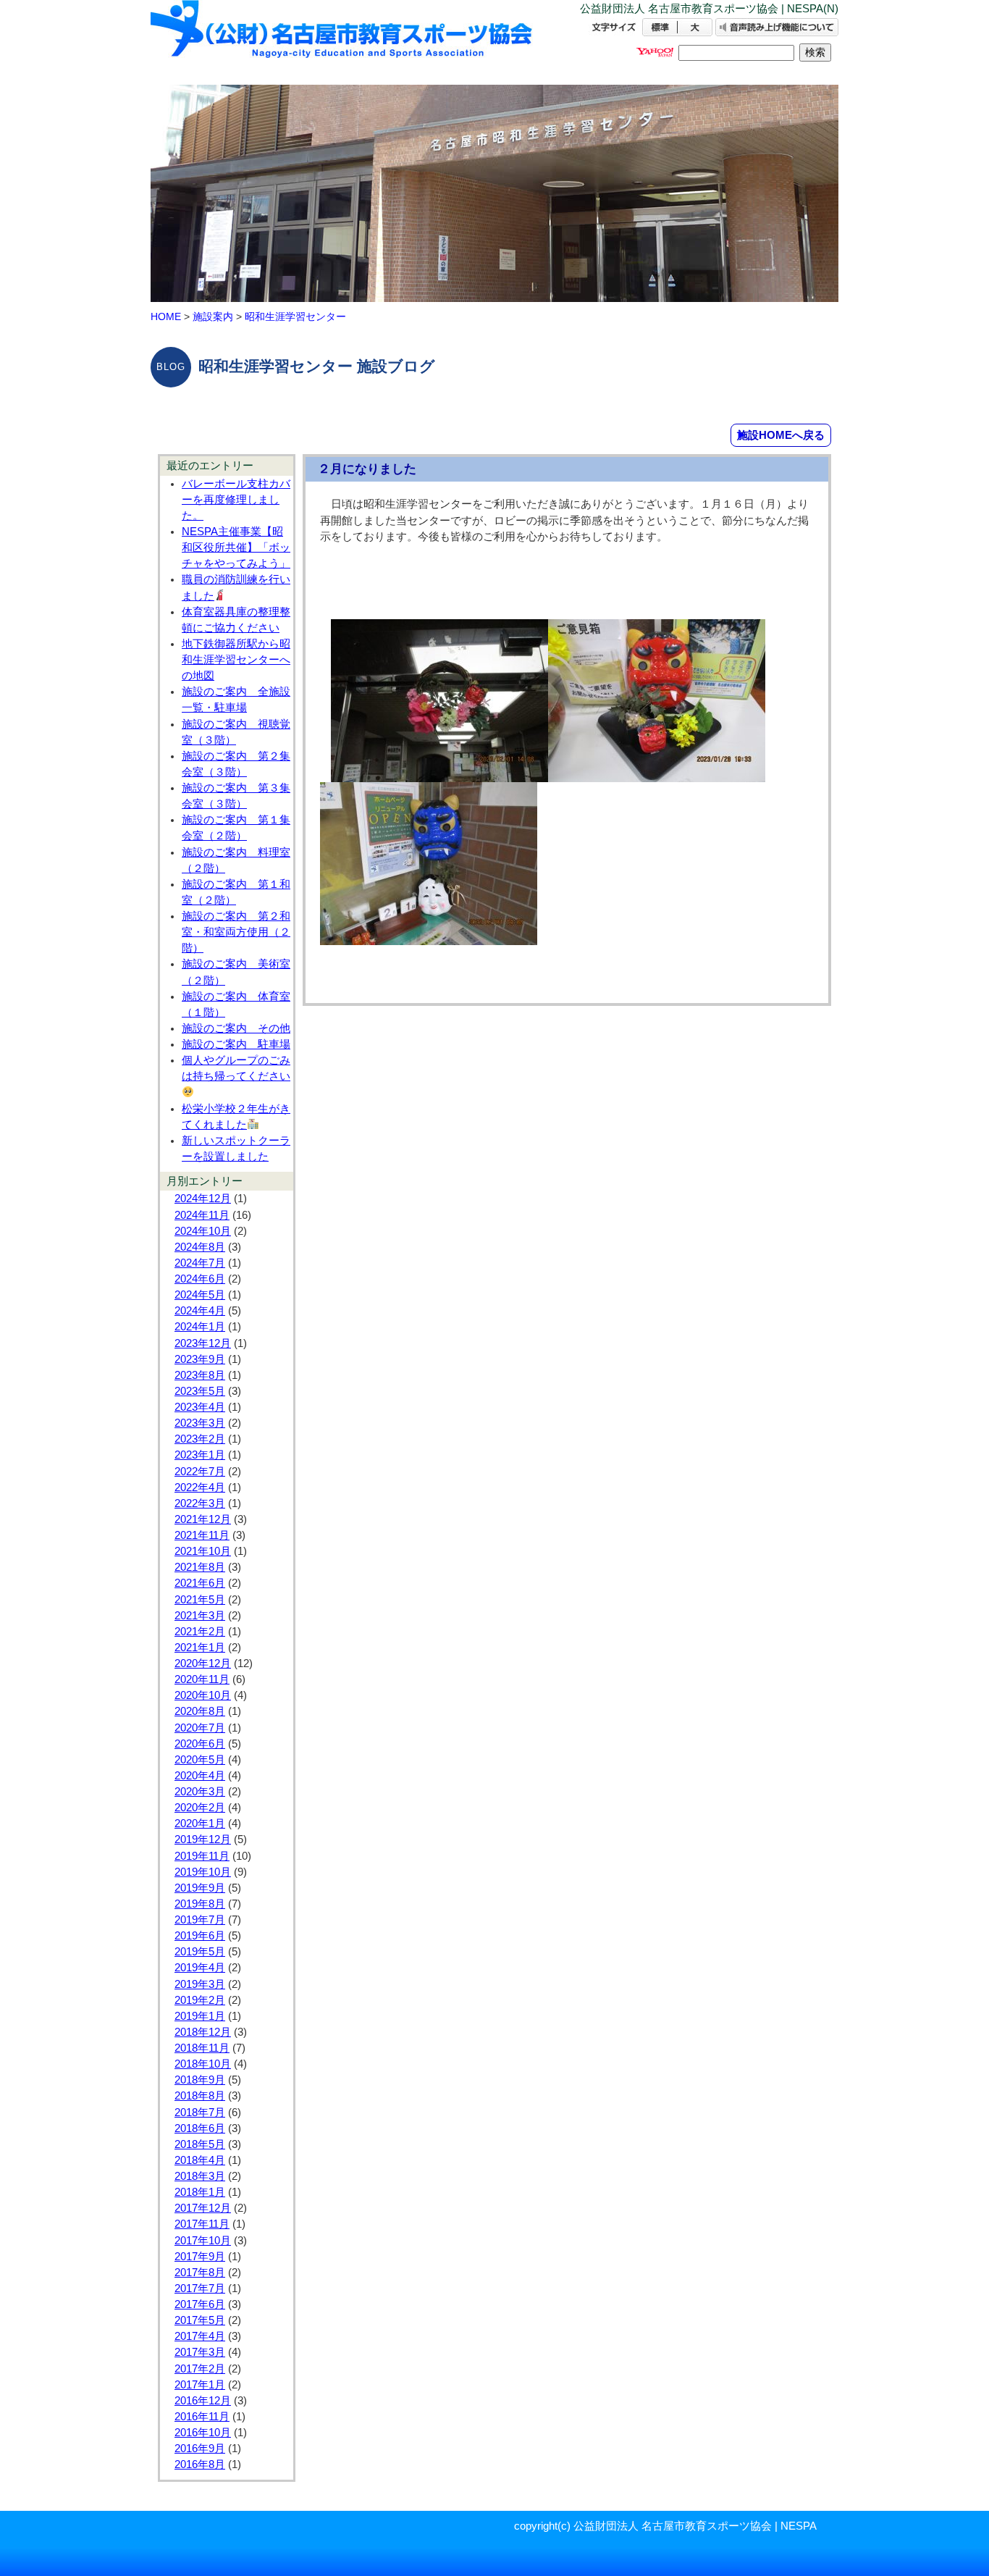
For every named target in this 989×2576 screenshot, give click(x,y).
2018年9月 (200, 2080)
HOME (166, 316)
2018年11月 (202, 2048)
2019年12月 (203, 1839)
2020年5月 (200, 1760)
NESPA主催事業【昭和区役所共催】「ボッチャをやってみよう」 (236, 547)
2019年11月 (202, 1856)
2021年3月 (200, 1616)
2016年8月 (200, 2464)
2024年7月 (200, 1263)
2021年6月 (200, 1583)
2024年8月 (200, 1247)
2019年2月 (200, 2000)
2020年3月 (200, 1792)
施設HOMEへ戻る (781, 435)
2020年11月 (202, 1679)
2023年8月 (200, 1375)
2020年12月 (203, 1664)
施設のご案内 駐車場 (236, 1044)
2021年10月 (203, 1551)
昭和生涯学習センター (295, 316)
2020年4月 (200, 1776)
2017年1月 (200, 2385)
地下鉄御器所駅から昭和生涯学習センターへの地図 (236, 660)
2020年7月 (200, 1728)
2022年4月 (200, 1488)
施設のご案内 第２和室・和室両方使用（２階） (236, 932)
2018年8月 (200, 2096)
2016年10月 (203, 2433)
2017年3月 (200, 2352)
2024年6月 (200, 1279)
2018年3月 (200, 2176)
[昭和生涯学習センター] (342, 42)
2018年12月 (203, 2032)
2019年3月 (200, 1984)
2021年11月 (202, 1535)
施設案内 (213, 316)
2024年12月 (203, 1199)
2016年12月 (203, 2401)
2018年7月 (200, 2113)
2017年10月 (203, 2241)
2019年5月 (200, 1952)
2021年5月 (200, 1600)
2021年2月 (200, 1632)
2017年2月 (200, 2369)
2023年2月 (200, 1439)
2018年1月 (200, 2192)
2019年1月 (200, 2016)
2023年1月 (200, 1455)
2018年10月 (203, 2064)
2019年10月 (203, 1872)
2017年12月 (203, 2208)
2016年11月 (202, 2417)
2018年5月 (200, 2144)
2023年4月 (200, 1407)
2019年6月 (200, 1936)
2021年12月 (203, 1519)
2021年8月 (200, 1567)
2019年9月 (200, 1888)
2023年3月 (200, 1423)
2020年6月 (200, 1744)
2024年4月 (200, 1311)
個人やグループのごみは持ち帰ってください (236, 1068)
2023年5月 (200, 1391)
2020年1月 (200, 1824)
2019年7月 (200, 1920)
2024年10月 (203, 1231)
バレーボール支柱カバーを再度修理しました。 (236, 500)
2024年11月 (202, 1215)
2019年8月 (200, 1904)
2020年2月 (200, 1808)
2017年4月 (200, 2336)
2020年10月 (203, 1695)
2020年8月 (200, 1711)
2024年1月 (200, 1327)
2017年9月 (200, 2257)
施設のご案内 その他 (236, 1028)
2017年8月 (200, 2273)
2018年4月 (200, 2160)
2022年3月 (200, 1503)
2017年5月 (200, 2320)
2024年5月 (200, 1295)
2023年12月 (203, 1343)
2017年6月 (200, 2304)
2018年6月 (200, 2128)
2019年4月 (200, 1968)
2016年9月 (200, 2449)
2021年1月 (200, 1648)
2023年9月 (200, 1359)
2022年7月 (200, 1472)
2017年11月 (202, 2224)
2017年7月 (200, 2288)
